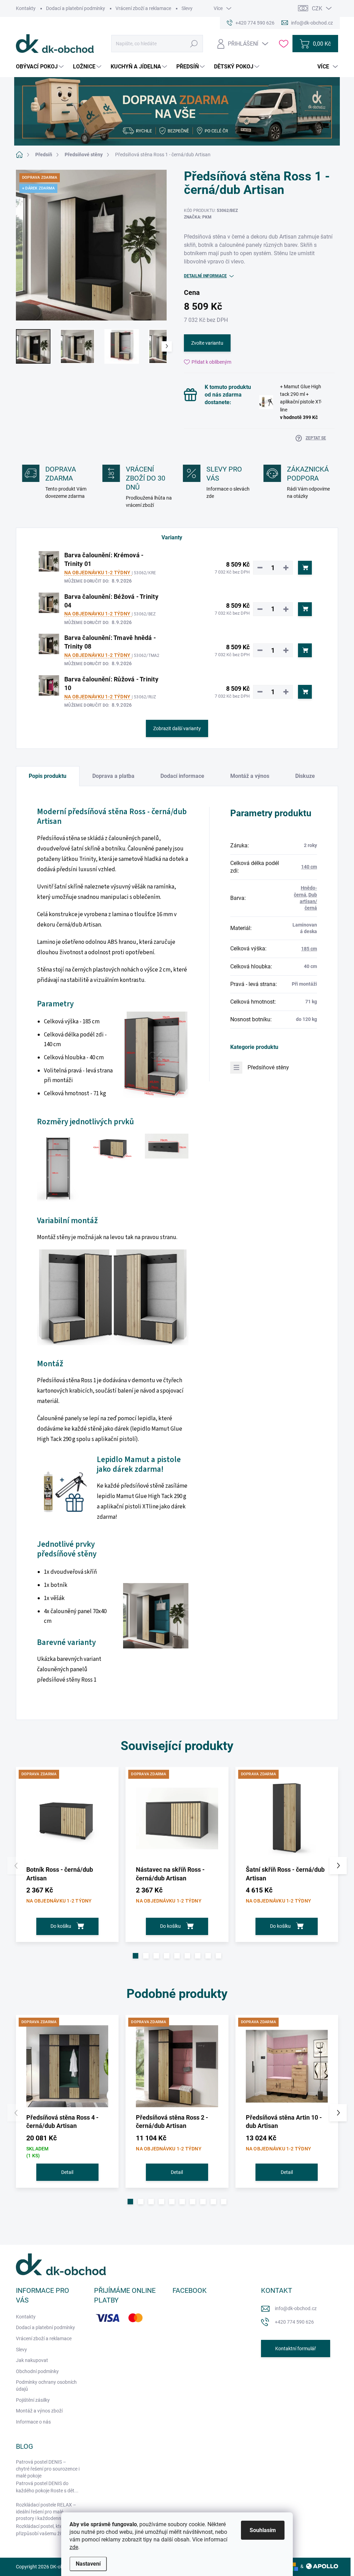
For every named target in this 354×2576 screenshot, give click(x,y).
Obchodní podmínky (37, 2371)
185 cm (309, 949)
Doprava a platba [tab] (113, 776)
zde (74, 2547)
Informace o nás (33, 2422)
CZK (317, 8)
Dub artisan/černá (308, 901)
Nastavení (88, 2564)
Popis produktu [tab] (48, 776)
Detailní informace (205, 276)
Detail (67, 2172)
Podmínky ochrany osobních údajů (46, 2386)
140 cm (309, 867)
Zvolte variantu (207, 343)
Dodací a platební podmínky (76, 8)
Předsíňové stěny (268, 1067)
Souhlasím (263, 2530)
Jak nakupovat (32, 2360)
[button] (136, 1956)
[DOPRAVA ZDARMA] (67, 1818)
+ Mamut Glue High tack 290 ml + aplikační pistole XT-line (301, 402)
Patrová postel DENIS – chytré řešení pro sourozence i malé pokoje (48, 2469)
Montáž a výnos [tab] (250, 776)
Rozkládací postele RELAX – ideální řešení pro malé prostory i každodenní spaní (46, 2512)
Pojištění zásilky (33, 2400)
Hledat (194, 44)
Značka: (198, 217)
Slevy (187, 8)
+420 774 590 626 (294, 2322)
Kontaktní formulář (296, 2349)
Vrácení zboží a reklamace (143, 8)
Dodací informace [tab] (182, 776)
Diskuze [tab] (305, 776)
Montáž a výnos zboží (39, 2411)
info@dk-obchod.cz (296, 2308)
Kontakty (26, 8)
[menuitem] (41, 67)
